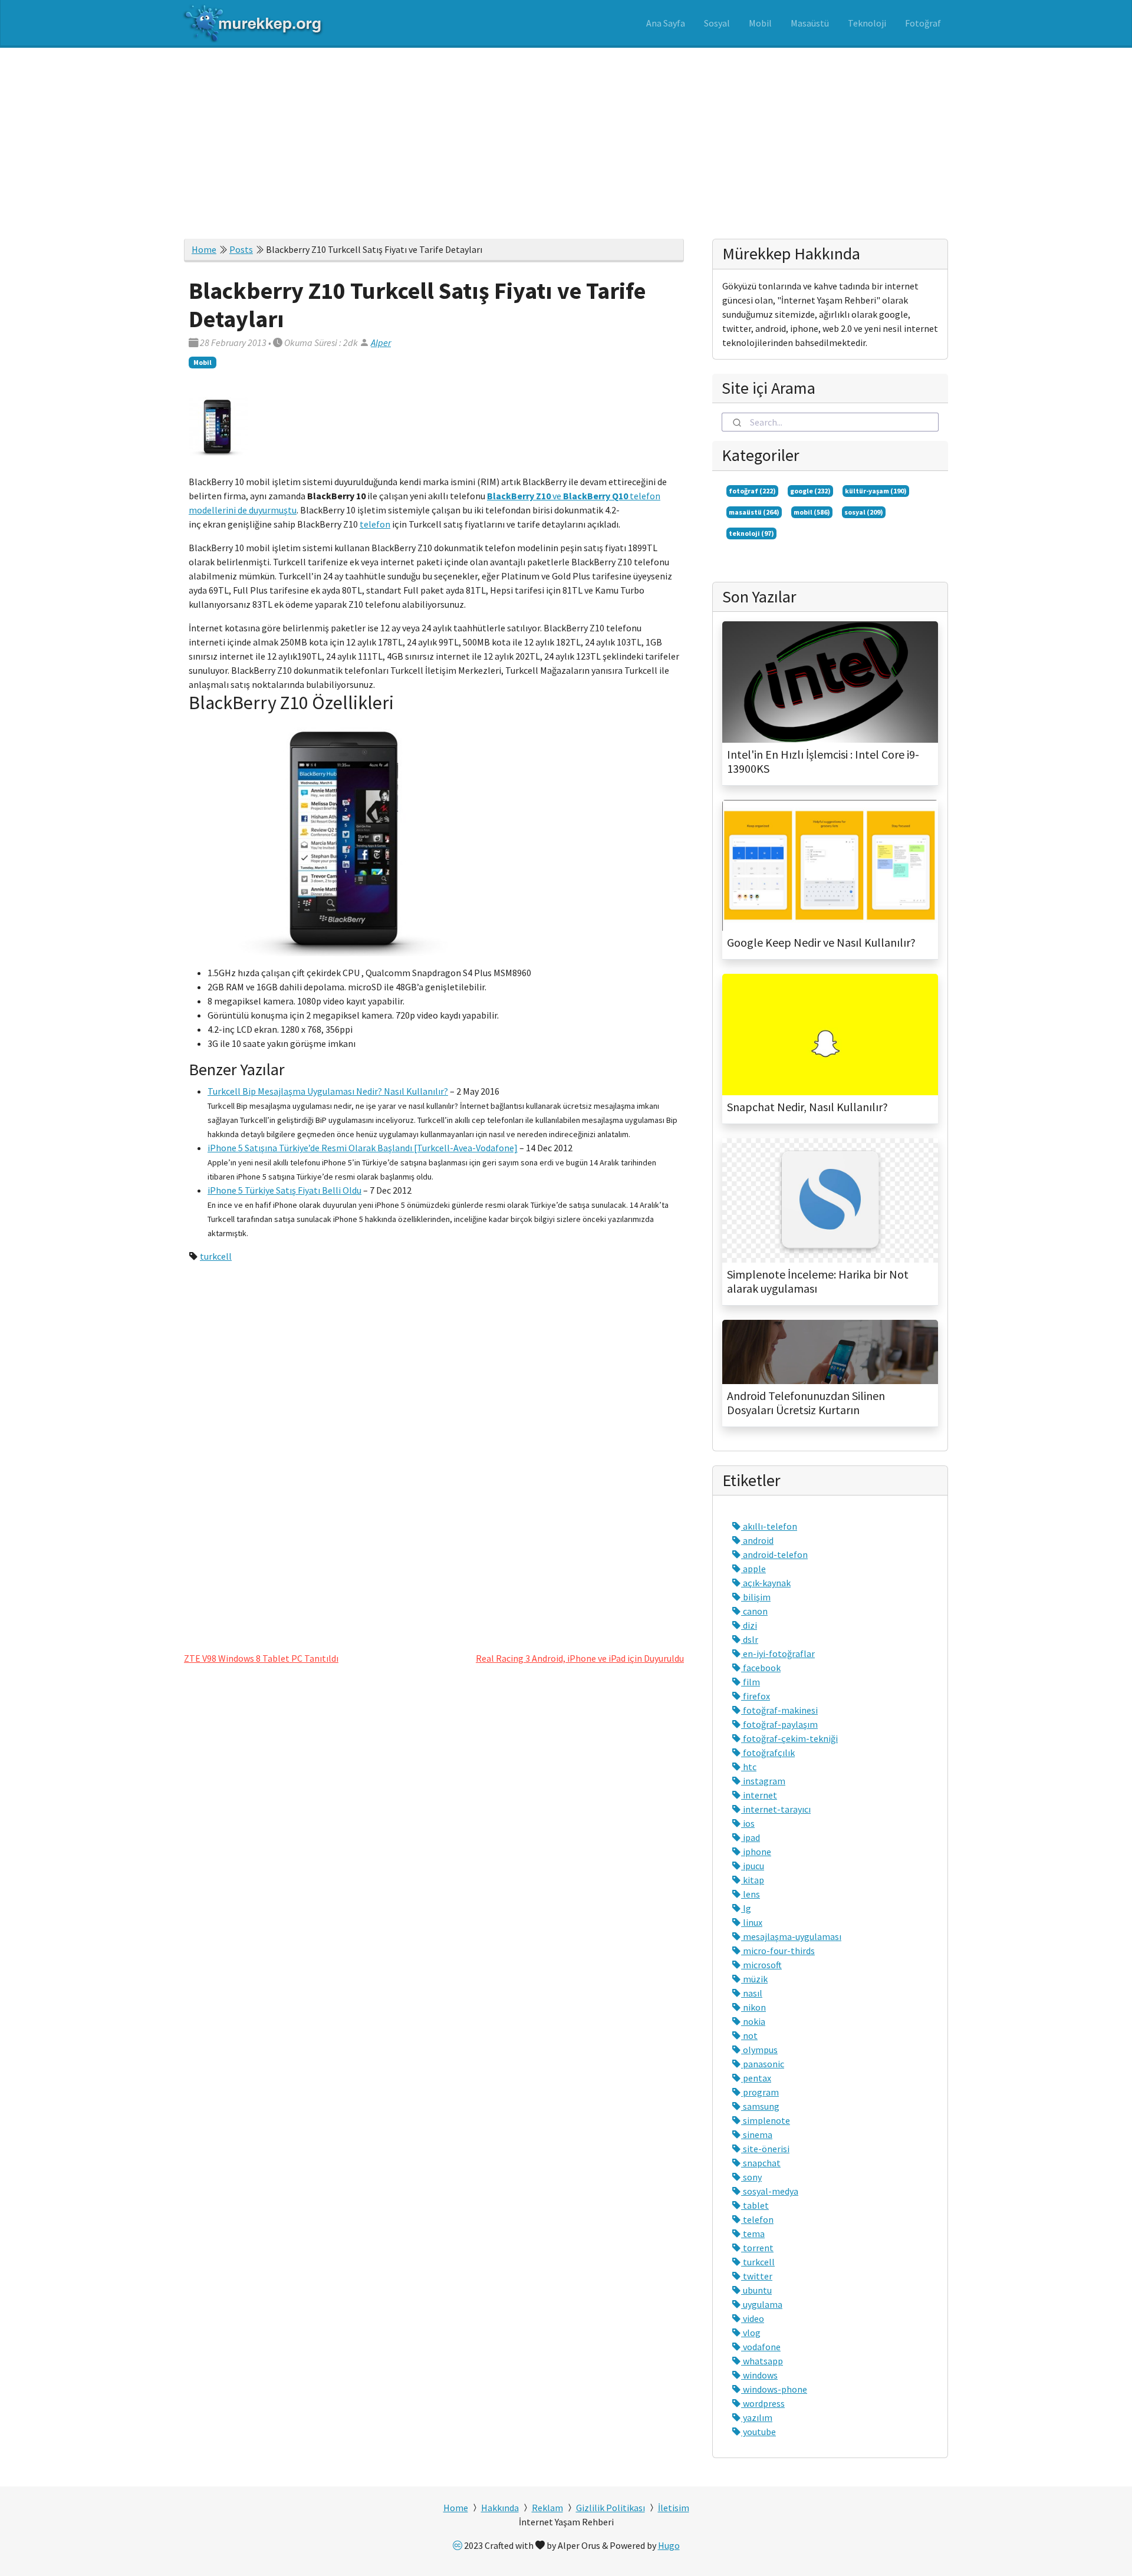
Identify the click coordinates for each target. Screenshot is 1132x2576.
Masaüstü (810, 23)
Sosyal (717, 23)
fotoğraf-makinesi (779, 1710)
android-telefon (774, 1554)
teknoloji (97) (751, 533)
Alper (381, 342)
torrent (757, 2248)
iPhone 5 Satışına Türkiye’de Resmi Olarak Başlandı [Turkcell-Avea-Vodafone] (363, 1148)
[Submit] (736, 422)
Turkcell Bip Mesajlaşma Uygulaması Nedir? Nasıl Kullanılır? (328, 1091)
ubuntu (756, 2290)
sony (751, 2177)
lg (746, 1908)
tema (753, 2234)
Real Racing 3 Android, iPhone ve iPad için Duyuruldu (580, 1658)
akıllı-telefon (769, 1526)
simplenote (766, 2120)
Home (204, 249)
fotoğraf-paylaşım (779, 1724)
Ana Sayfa (666, 23)
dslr (750, 1639)
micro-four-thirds (778, 1951)
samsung (760, 2106)
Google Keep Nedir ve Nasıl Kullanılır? (821, 943)
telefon (375, 524)
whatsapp (762, 2361)
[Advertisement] (566, 136)
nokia (753, 2021)
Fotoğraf (923, 23)
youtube (758, 2432)
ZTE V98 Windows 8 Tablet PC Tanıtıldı (261, 1658)
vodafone (761, 2347)
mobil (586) (812, 512)
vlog (751, 2333)
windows (759, 2375)
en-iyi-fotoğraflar (778, 1653)
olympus (759, 2050)
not (749, 2035)
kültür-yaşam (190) (876, 491)
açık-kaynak (766, 1583)
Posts (241, 249)
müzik (754, 1979)
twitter (757, 2276)
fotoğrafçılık (768, 1753)
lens (751, 1894)
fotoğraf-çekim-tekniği (789, 1738)
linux (752, 1922)
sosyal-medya (770, 2191)
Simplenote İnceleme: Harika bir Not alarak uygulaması (818, 1282)
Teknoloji (867, 23)
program (760, 2092)
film (751, 1682)
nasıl (752, 1993)
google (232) (810, 491)
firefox (756, 1696)
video (753, 2318)
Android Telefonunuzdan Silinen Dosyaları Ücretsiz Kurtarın (806, 1403)
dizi (749, 1625)
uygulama (762, 2304)
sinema (757, 2134)
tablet (755, 2205)
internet (759, 1795)
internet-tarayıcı (776, 1809)
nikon (753, 2007)
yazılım (757, 2417)
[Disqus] (434, 1453)
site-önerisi (765, 2149)
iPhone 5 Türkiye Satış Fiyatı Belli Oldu (284, 1190)
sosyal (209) (864, 512)
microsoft (761, 1965)
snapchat (761, 2163)
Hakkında (500, 2508)
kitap (753, 1880)
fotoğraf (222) (752, 491)
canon (754, 1611)
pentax (756, 2078)
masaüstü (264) (754, 512)
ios (748, 1823)
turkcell (216, 1256)
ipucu (753, 1866)
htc (749, 1767)
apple (753, 1569)
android (757, 1540)
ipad (751, 1837)
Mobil (760, 23)
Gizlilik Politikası (611, 2508)
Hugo (669, 2545)
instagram (763, 1781)
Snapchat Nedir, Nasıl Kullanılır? (807, 1107)
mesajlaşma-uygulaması (791, 1936)
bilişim (756, 1597)
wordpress (763, 2403)
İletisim (674, 2508)
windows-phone (774, 2389)
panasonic (763, 2064)
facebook (761, 1668)
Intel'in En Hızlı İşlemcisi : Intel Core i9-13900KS (823, 762)
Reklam (547, 2508)
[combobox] (830, 422)
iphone (756, 1852)
